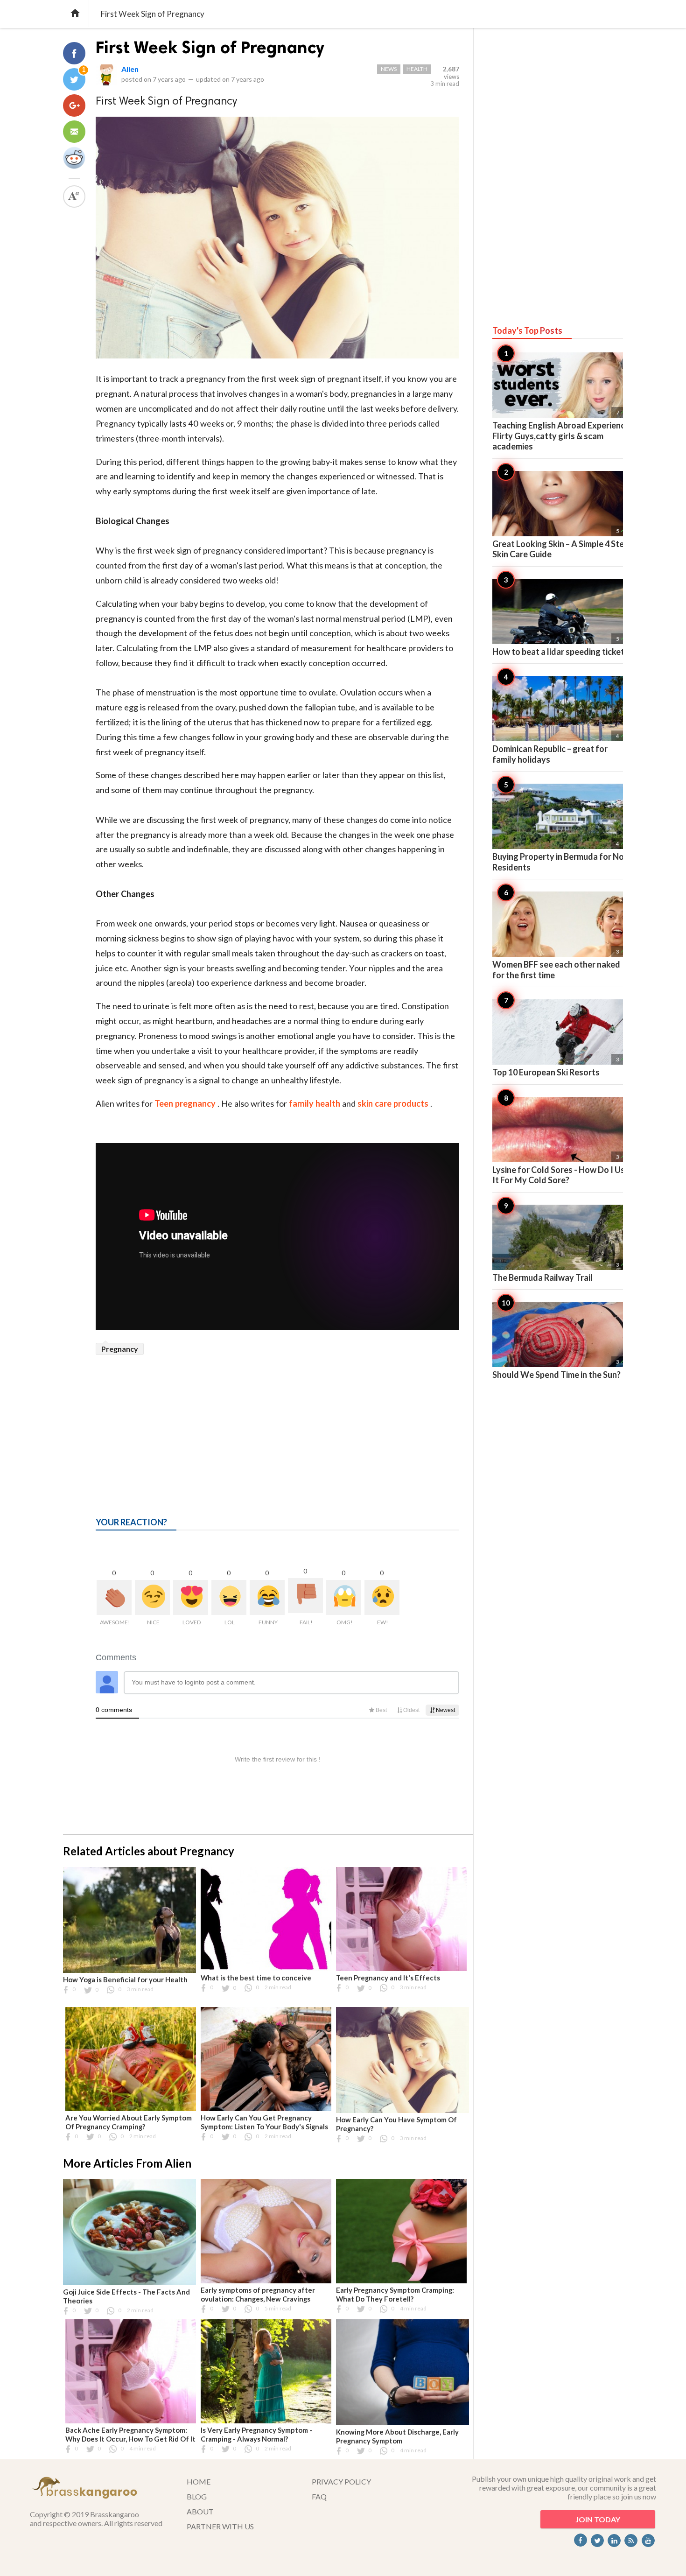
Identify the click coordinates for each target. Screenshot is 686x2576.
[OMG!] (344, 1597)
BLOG (197, 2496)
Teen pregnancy (186, 1103)
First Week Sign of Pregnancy (210, 47)
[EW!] (382, 1597)
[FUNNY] (267, 1597)
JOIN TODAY (598, 2519)
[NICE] (152, 1597)
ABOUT (200, 2511)
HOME (199, 2481)
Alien (130, 69)
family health (315, 1103)
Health (417, 69)
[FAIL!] (305, 1596)
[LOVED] (191, 1597)
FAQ (319, 2496)
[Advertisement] (277, 1425)
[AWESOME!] (114, 1597)
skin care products (394, 1103)
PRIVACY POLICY (341, 2481)
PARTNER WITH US (220, 2526)
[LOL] (229, 1597)
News (389, 69)
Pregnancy (120, 1349)
